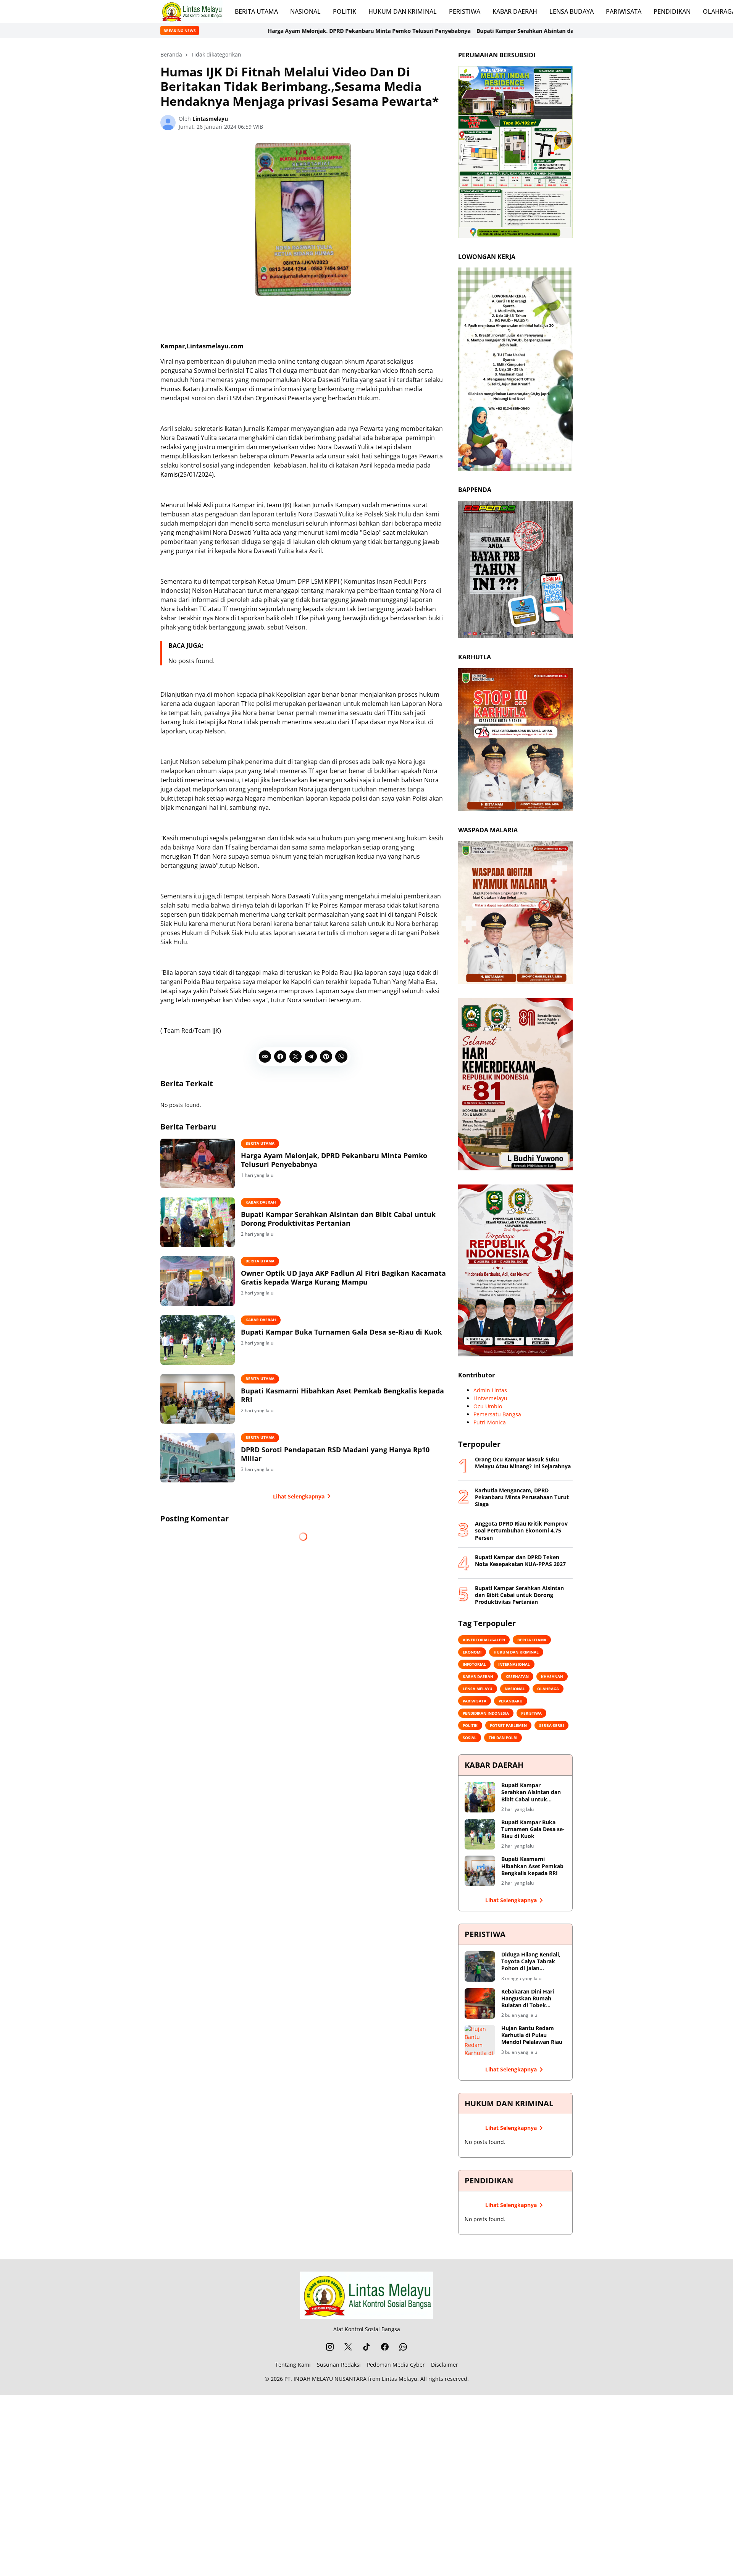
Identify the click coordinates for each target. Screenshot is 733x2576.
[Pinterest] (326, 1057)
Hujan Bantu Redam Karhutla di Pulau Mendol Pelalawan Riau (532, 2035)
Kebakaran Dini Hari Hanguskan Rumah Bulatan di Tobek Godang (528, 1999)
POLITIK (345, 11)
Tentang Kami (293, 2365)
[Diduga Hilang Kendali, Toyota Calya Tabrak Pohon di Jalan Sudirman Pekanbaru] (480, 1966)
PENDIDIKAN (672, 11)
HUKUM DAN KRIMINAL (403, 11)
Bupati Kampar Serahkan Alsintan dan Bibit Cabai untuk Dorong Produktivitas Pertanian (457, 31)
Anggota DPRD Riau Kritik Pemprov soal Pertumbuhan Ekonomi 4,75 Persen (521, 1531)
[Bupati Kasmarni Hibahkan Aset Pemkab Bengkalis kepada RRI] (198, 1399)
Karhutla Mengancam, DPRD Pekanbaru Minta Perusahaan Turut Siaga (522, 1497)
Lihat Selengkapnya (299, 1496)
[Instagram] (330, 2347)
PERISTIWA (465, 11)
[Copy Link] (265, 1057)
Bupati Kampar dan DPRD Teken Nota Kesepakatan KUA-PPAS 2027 (520, 1561)
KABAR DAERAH (515, 11)
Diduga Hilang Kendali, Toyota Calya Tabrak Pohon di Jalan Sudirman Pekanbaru (531, 1962)
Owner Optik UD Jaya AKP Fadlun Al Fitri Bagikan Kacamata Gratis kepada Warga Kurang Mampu (343, 1278)
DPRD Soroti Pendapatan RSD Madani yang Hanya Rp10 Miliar (335, 1454)
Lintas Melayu (400, 2379)
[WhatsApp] (341, 1057)
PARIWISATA (624, 11)
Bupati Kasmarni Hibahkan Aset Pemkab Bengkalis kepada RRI (342, 1395)
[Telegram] (311, 1057)
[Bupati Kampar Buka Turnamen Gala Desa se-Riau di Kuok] (198, 1340)
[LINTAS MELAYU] (191, 11)
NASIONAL (305, 11)
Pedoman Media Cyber (396, 2365)
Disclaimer (445, 2365)
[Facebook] (280, 1057)
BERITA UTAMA (256, 11)
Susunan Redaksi (339, 2365)
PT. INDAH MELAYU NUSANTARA (325, 2379)
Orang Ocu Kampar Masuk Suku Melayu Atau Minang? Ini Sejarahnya (523, 1463)
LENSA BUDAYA (572, 11)
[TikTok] (366, 2347)
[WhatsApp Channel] (403, 2347)
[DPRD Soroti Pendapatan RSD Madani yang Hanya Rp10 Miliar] (198, 1458)
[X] (295, 1057)
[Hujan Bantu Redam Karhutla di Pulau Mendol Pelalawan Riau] (480, 2040)
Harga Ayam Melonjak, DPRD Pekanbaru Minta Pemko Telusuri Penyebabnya (233, 31)
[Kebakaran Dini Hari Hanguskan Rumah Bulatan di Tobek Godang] (480, 2003)
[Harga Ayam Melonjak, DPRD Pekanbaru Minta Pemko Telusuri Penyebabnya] (198, 1163)
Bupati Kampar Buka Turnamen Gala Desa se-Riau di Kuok (341, 1332)
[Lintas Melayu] (366, 2295)
